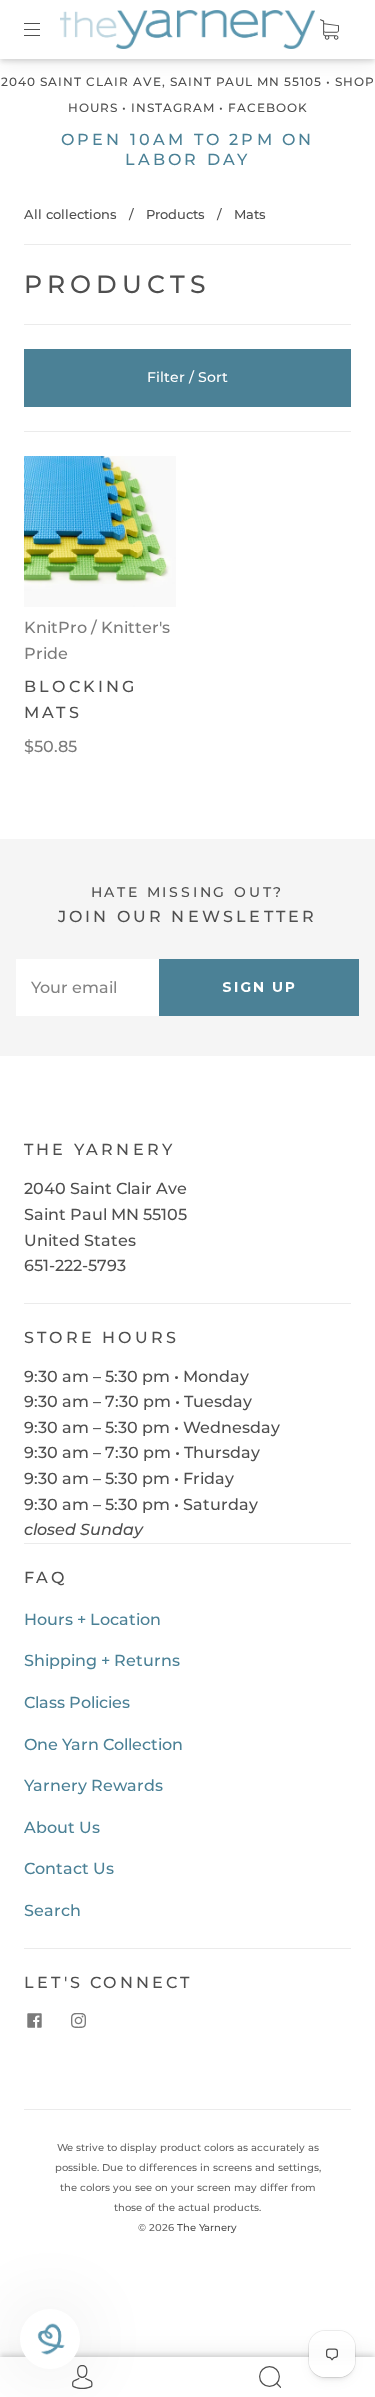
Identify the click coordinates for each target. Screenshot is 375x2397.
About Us (62, 1827)
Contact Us (69, 1868)
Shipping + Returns (102, 1660)
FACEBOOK (268, 107)
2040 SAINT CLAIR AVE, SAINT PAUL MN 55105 (161, 81)
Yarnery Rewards (93, 1785)
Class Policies (77, 1702)
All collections (70, 214)
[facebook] (34, 2021)
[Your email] (87, 988)
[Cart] (329, 30)
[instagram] (78, 2021)
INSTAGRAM (173, 107)
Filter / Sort (187, 377)
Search (52, 1910)
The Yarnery (207, 2227)
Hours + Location (92, 1619)
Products (175, 214)
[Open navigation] (46, 30)
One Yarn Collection (103, 1744)
